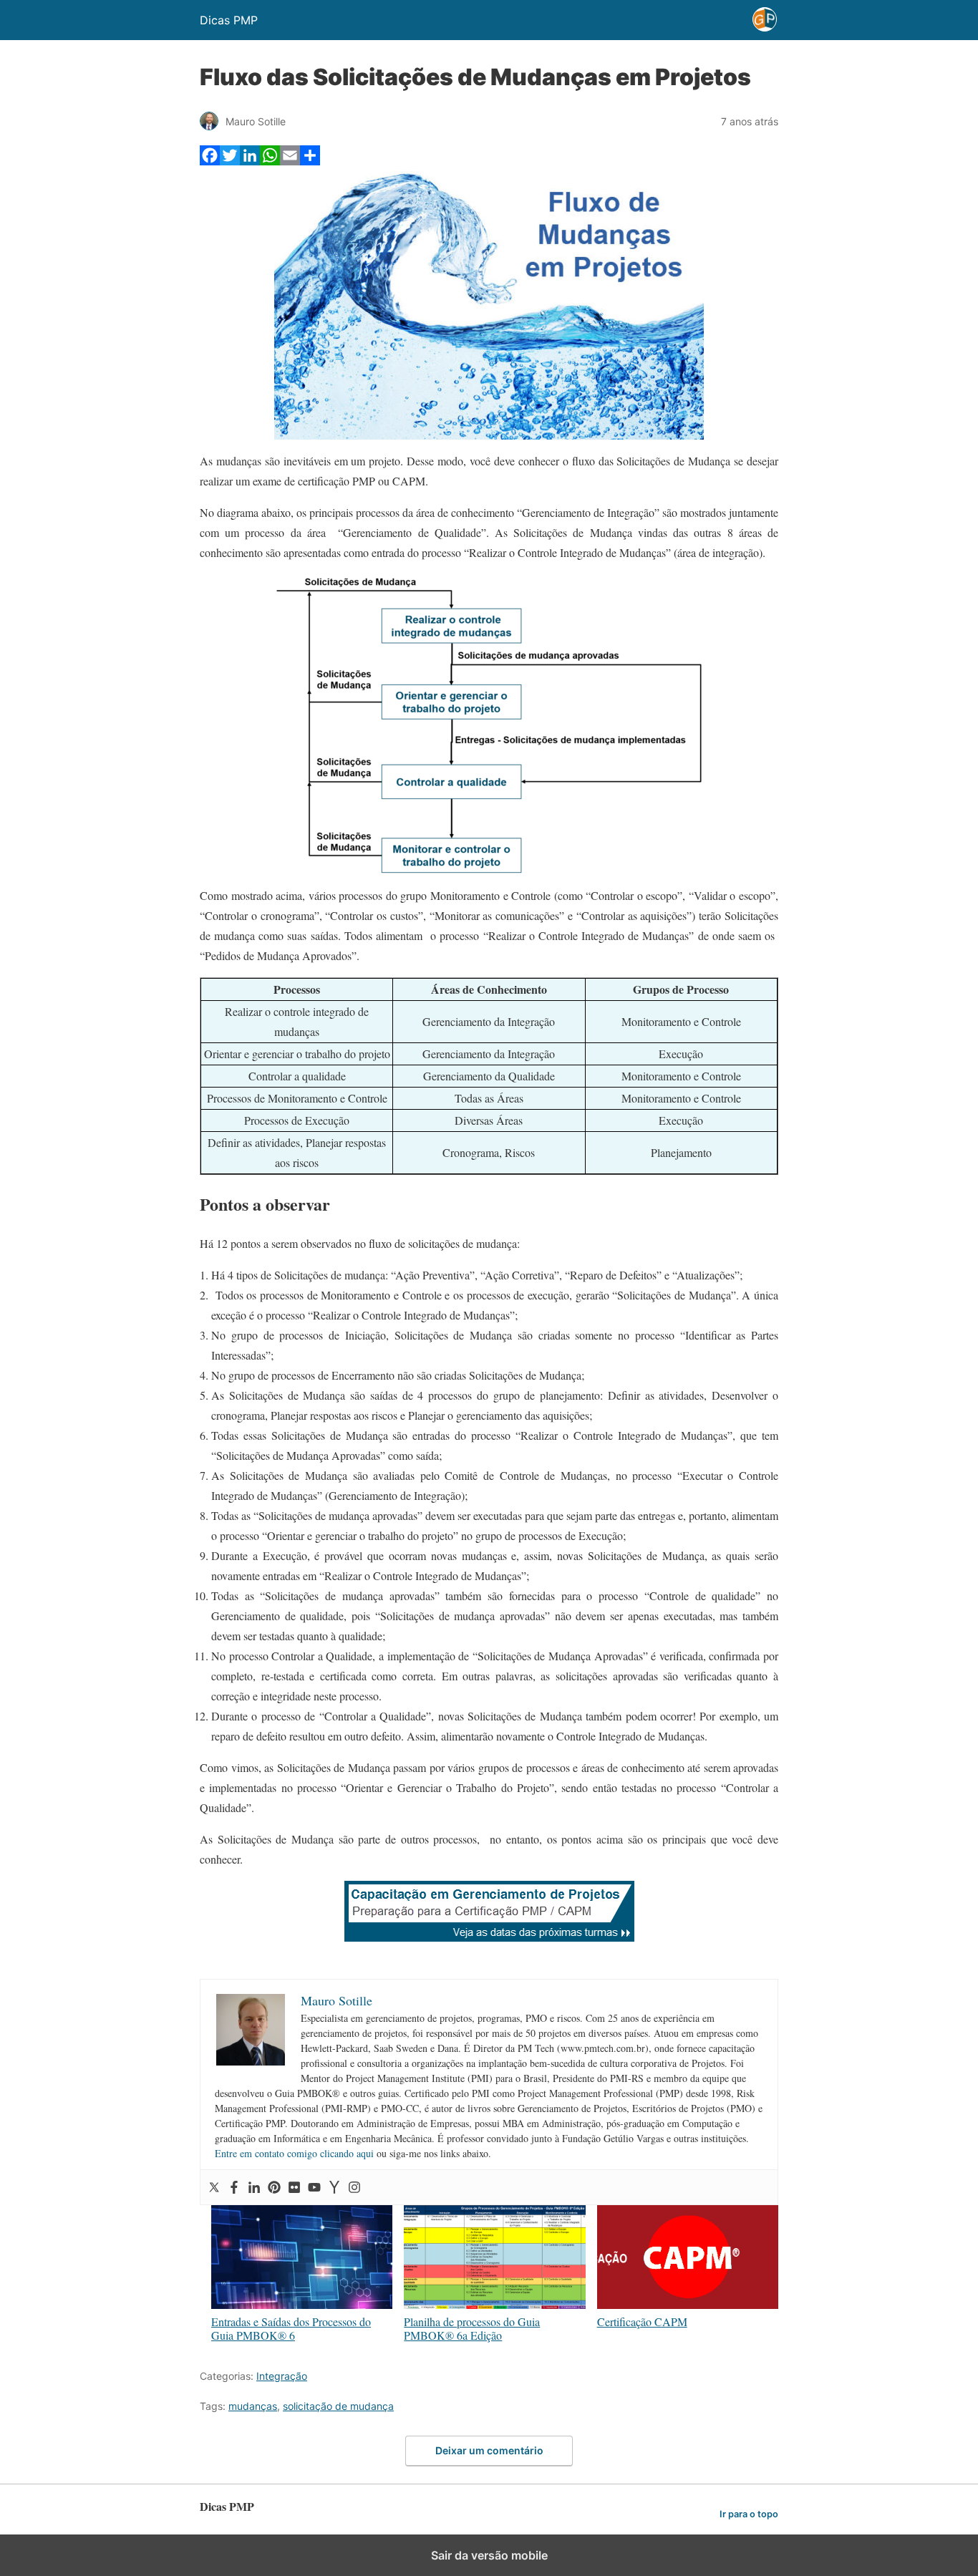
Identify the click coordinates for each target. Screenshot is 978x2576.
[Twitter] (230, 161)
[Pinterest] (274, 2187)
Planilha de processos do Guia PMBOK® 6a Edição (472, 2328)
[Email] (290, 161)
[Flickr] (294, 2187)
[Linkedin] (254, 2187)
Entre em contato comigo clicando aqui (294, 2153)
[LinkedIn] (250, 161)
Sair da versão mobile (489, 2555)
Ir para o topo (749, 2514)
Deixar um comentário (489, 2450)
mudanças (253, 2406)
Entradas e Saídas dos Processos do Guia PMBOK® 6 (291, 2328)
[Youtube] (314, 2187)
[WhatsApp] (270, 161)
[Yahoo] (334, 2187)
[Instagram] (354, 2187)
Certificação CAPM (642, 2321)
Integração (282, 2376)
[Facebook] (210, 161)
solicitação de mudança (338, 2406)
